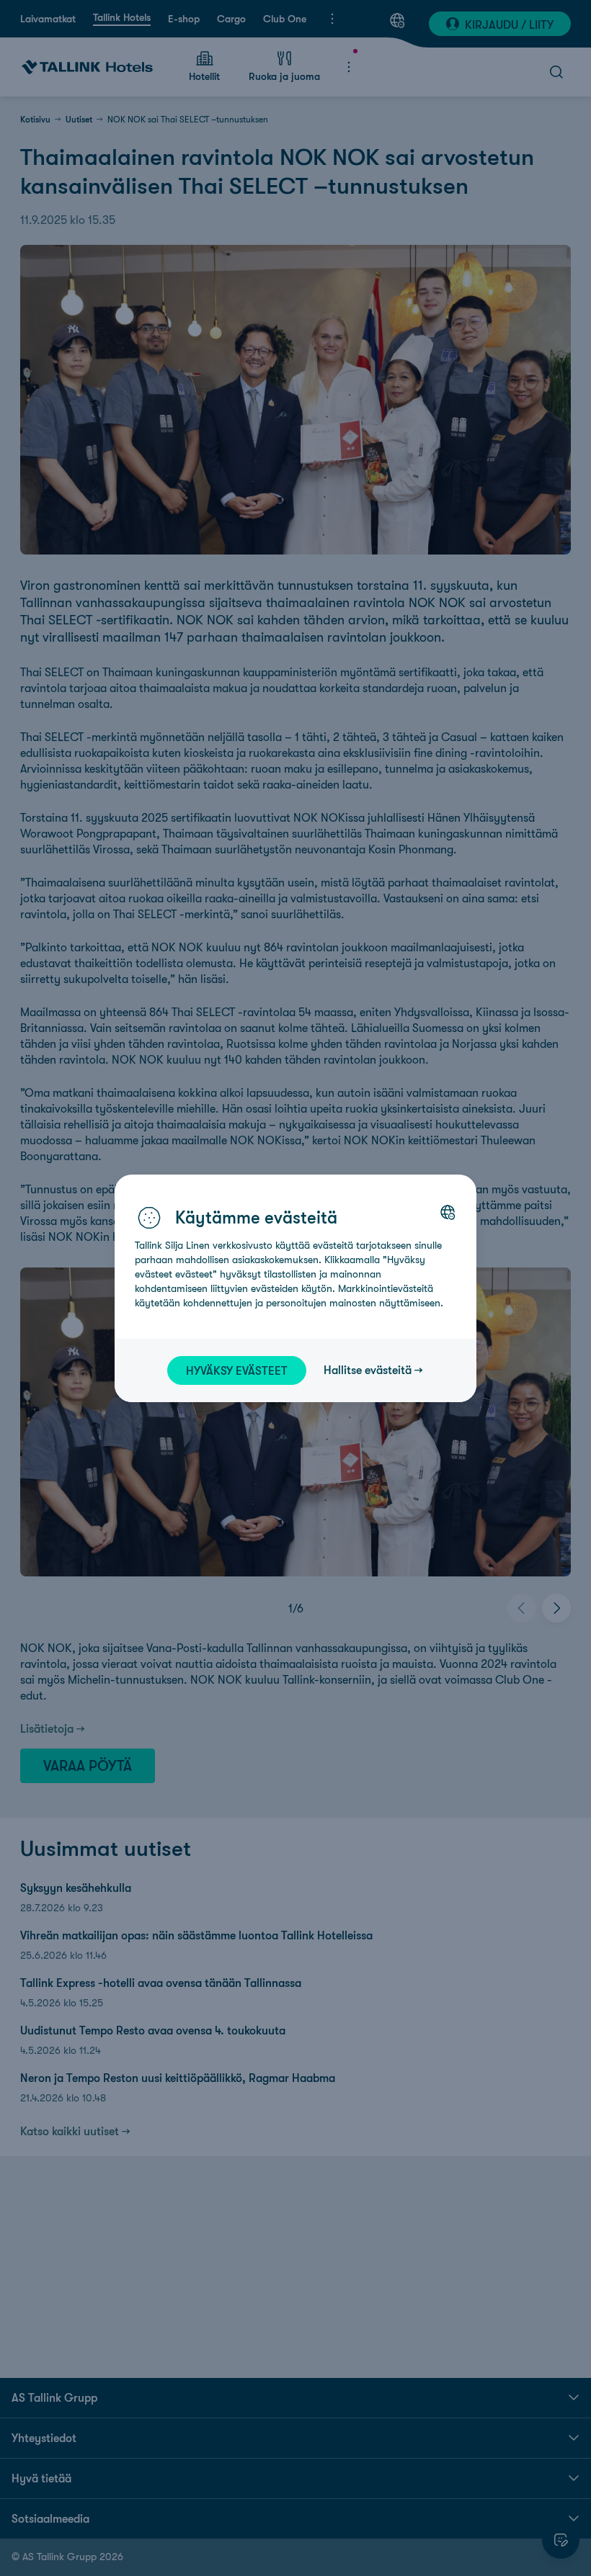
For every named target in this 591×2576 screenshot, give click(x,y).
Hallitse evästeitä (368, 1370)
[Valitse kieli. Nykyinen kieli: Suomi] (448, 1212)
